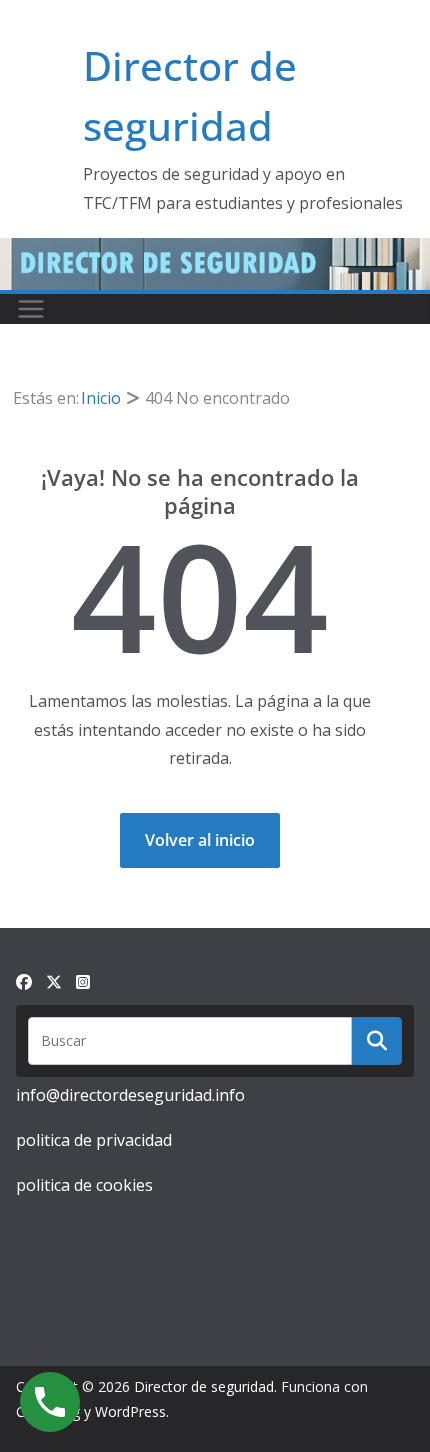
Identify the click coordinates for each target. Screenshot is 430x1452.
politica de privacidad (94, 1140)
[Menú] (31, 309)
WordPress (130, 1411)
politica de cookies (84, 1185)
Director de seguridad (204, 1386)
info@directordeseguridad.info (130, 1095)
